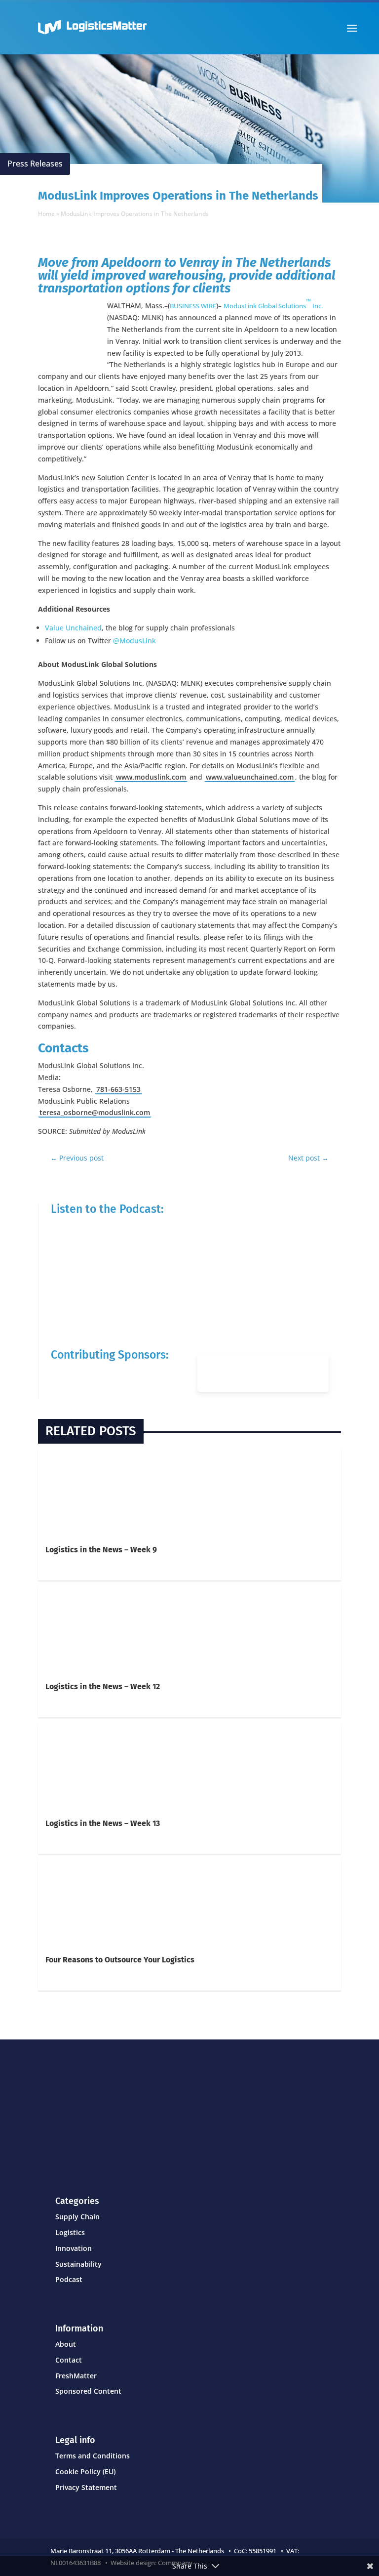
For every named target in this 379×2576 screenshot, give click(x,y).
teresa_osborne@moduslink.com (95, 1112)
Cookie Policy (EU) (85, 2472)
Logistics (70, 2232)
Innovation (74, 2248)
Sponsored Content (88, 2391)
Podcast (69, 2279)
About (66, 2344)
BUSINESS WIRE (193, 306)
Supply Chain (77, 2217)
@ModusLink (134, 641)
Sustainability (78, 2264)
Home (46, 214)
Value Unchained (73, 628)
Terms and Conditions (93, 2456)
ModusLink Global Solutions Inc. (273, 306)
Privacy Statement (86, 2487)
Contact (69, 2360)
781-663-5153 (118, 1089)
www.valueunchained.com (250, 777)
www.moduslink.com (151, 777)
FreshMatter (76, 2376)
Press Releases (35, 164)
